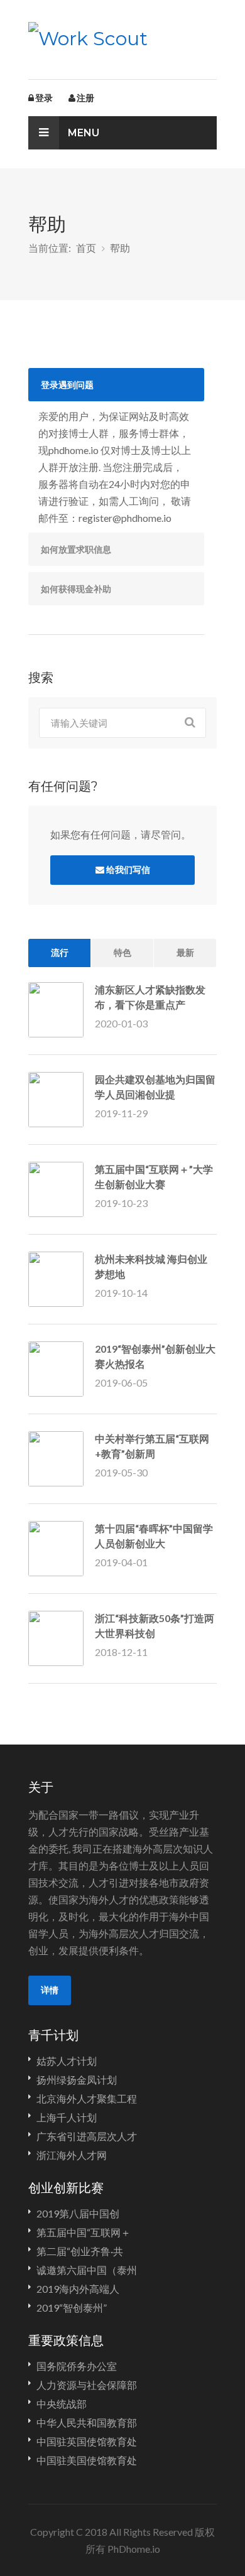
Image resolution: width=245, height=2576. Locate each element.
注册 (85, 98)
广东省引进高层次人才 (87, 2136)
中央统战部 (62, 2404)
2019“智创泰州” (72, 2308)
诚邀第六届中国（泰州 (87, 2270)
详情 (50, 1990)
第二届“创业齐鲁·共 (80, 2251)
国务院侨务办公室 (77, 2366)
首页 (86, 248)
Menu (82, 133)
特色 (122, 953)
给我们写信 (128, 870)
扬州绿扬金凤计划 (77, 2080)
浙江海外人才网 (72, 2155)
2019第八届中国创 (78, 2213)
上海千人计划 (67, 2117)
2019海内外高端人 (78, 2289)
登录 (44, 98)
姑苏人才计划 (67, 2061)
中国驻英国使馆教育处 (87, 2441)
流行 (60, 953)
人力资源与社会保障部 (87, 2385)
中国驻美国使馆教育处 (87, 2460)
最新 (185, 953)
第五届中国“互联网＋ (84, 2232)
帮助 (120, 248)
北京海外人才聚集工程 (87, 2098)
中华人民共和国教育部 (87, 2422)
